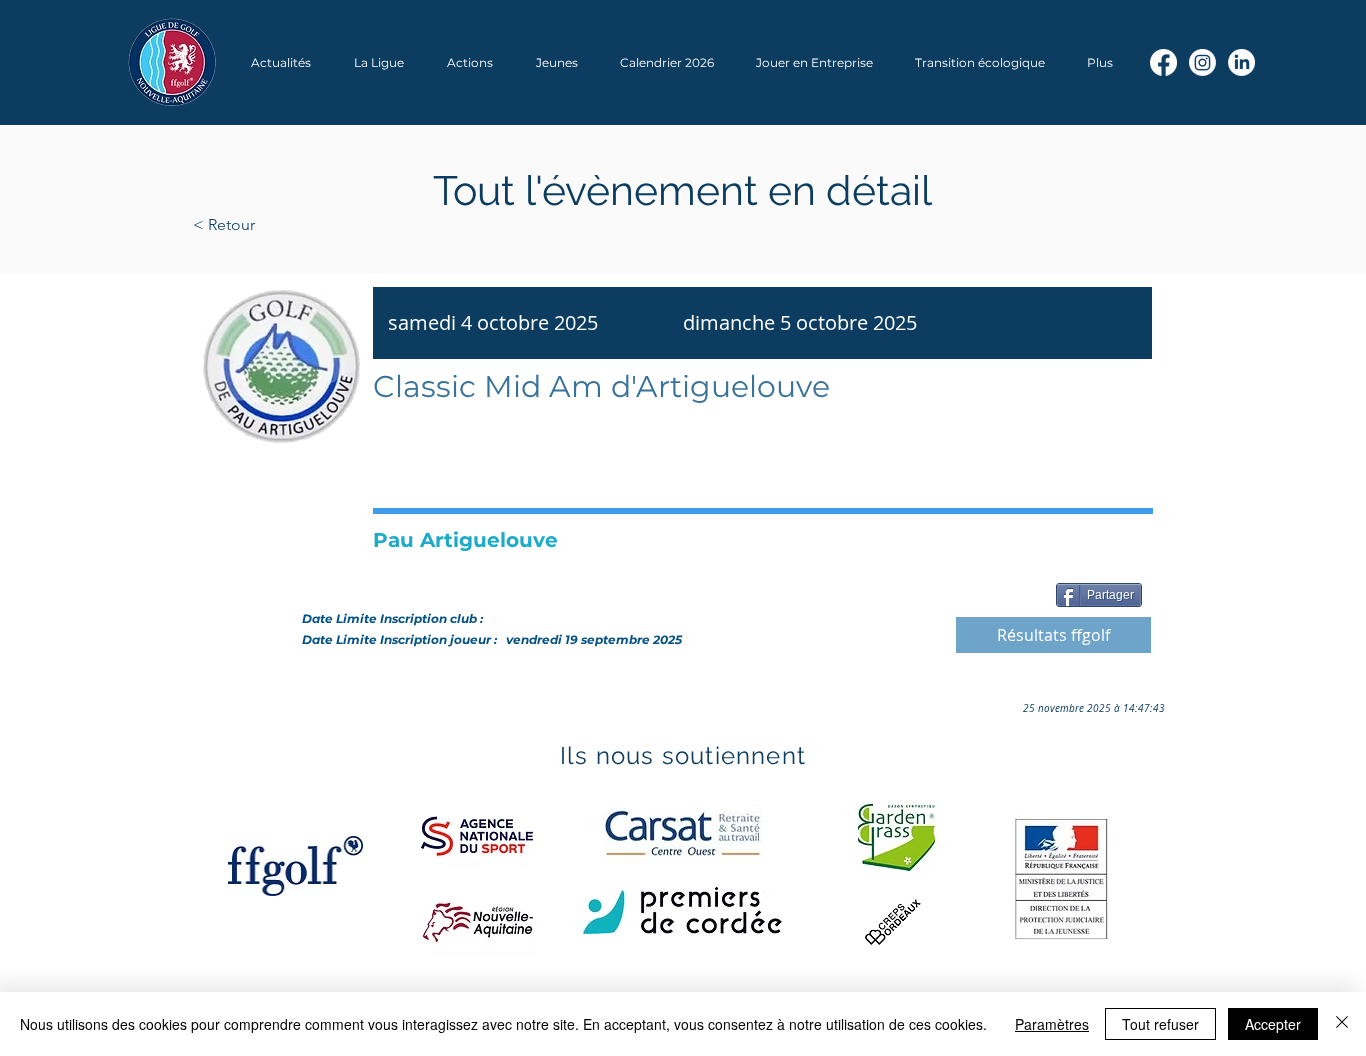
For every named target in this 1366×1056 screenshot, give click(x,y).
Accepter (1273, 1024)
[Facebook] (1163, 62)
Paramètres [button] (1052, 1024)
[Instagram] (1202, 62)
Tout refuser (1160, 1024)
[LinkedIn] (1241, 62)
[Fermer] (1342, 1024)
